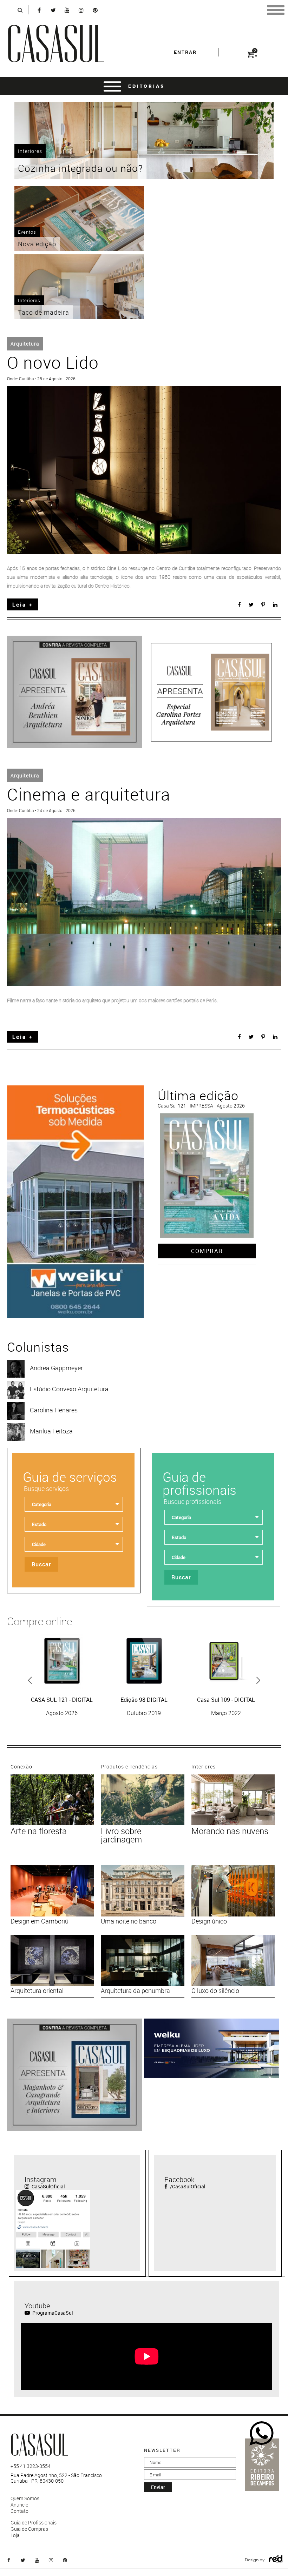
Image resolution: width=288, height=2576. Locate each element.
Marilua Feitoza (51, 1431)
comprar (207, 1251)
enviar (158, 2487)
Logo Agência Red (276, 2559)
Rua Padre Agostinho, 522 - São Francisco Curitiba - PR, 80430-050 (56, 2478)
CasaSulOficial (48, 2186)
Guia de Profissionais (34, 2523)
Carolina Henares (54, 1410)
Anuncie (19, 2505)
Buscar (41, 1564)
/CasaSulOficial (187, 2186)
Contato (19, 2511)
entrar (185, 52)
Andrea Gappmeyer (56, 1368)
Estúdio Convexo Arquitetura (69, 1389)
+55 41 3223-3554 (31, 2466)
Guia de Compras (29, 2529)
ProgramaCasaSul (52, 2313)
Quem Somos (25, 2498)
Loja (15, 2535)
